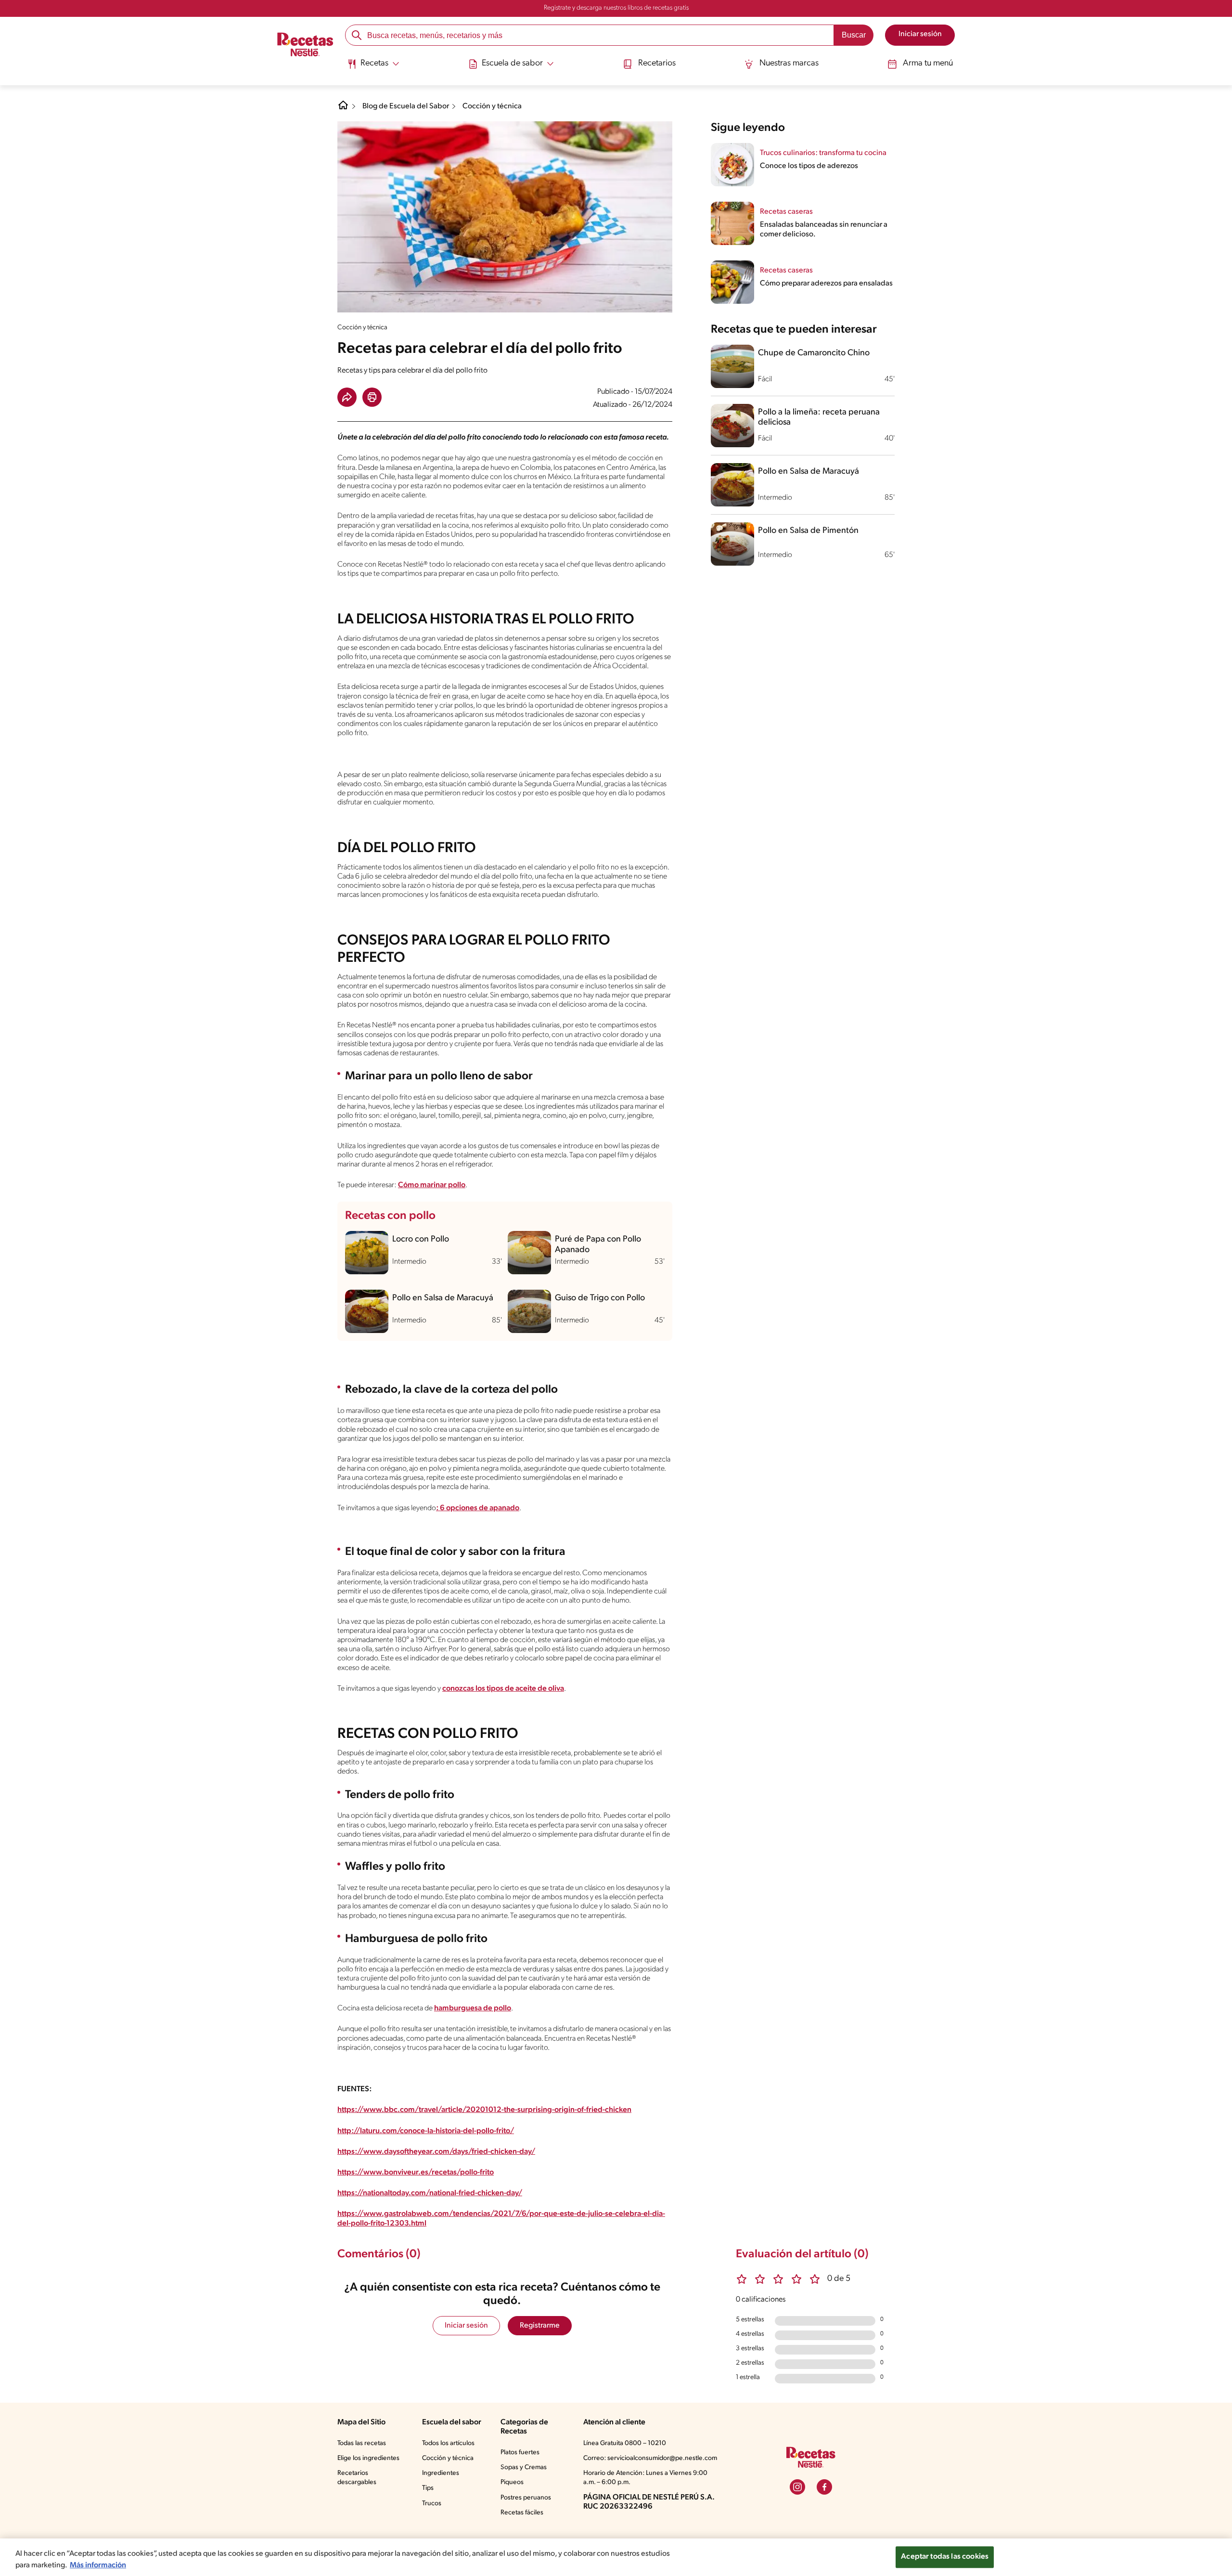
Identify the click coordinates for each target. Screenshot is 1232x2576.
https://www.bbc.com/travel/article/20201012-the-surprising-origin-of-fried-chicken (484, 2110)
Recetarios (657, 64)
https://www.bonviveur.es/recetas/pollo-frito (416, 2173)
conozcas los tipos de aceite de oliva (503, 1689)
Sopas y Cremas (524, 2467)
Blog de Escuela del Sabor (406, 106)
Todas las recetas (362, 2443)
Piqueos (512, 2482)
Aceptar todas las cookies (945, 2557)
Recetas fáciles (522, 2513)
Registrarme (540, 2326)
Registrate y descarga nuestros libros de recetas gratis (616, 8)
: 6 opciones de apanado (478, 1508)
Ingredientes (441, 2473)
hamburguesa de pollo (473, 2008)
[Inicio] (305, 46)
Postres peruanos (526, 2498)
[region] (616, 2557)
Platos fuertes (520, 2453)
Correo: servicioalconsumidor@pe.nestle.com (650, 2458)
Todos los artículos (448, 2443)
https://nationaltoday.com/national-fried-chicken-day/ (430, 2193)
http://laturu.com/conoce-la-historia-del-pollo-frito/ (426, 2131)
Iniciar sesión (466, 2326)
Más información (98, 2565)
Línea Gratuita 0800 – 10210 (625, 2443)
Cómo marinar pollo (432, 1185)
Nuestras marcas (789, 64)
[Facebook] (824, 2487)
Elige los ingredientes (368, 2458)
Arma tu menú (928, 64)
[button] (347, 397)
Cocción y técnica (492, 106)
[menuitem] (373, 67)
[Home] (343, 109)
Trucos (432, 2504)
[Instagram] (797, 2487)
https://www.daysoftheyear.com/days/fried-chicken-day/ (436, 2152)
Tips (428, 2488)
